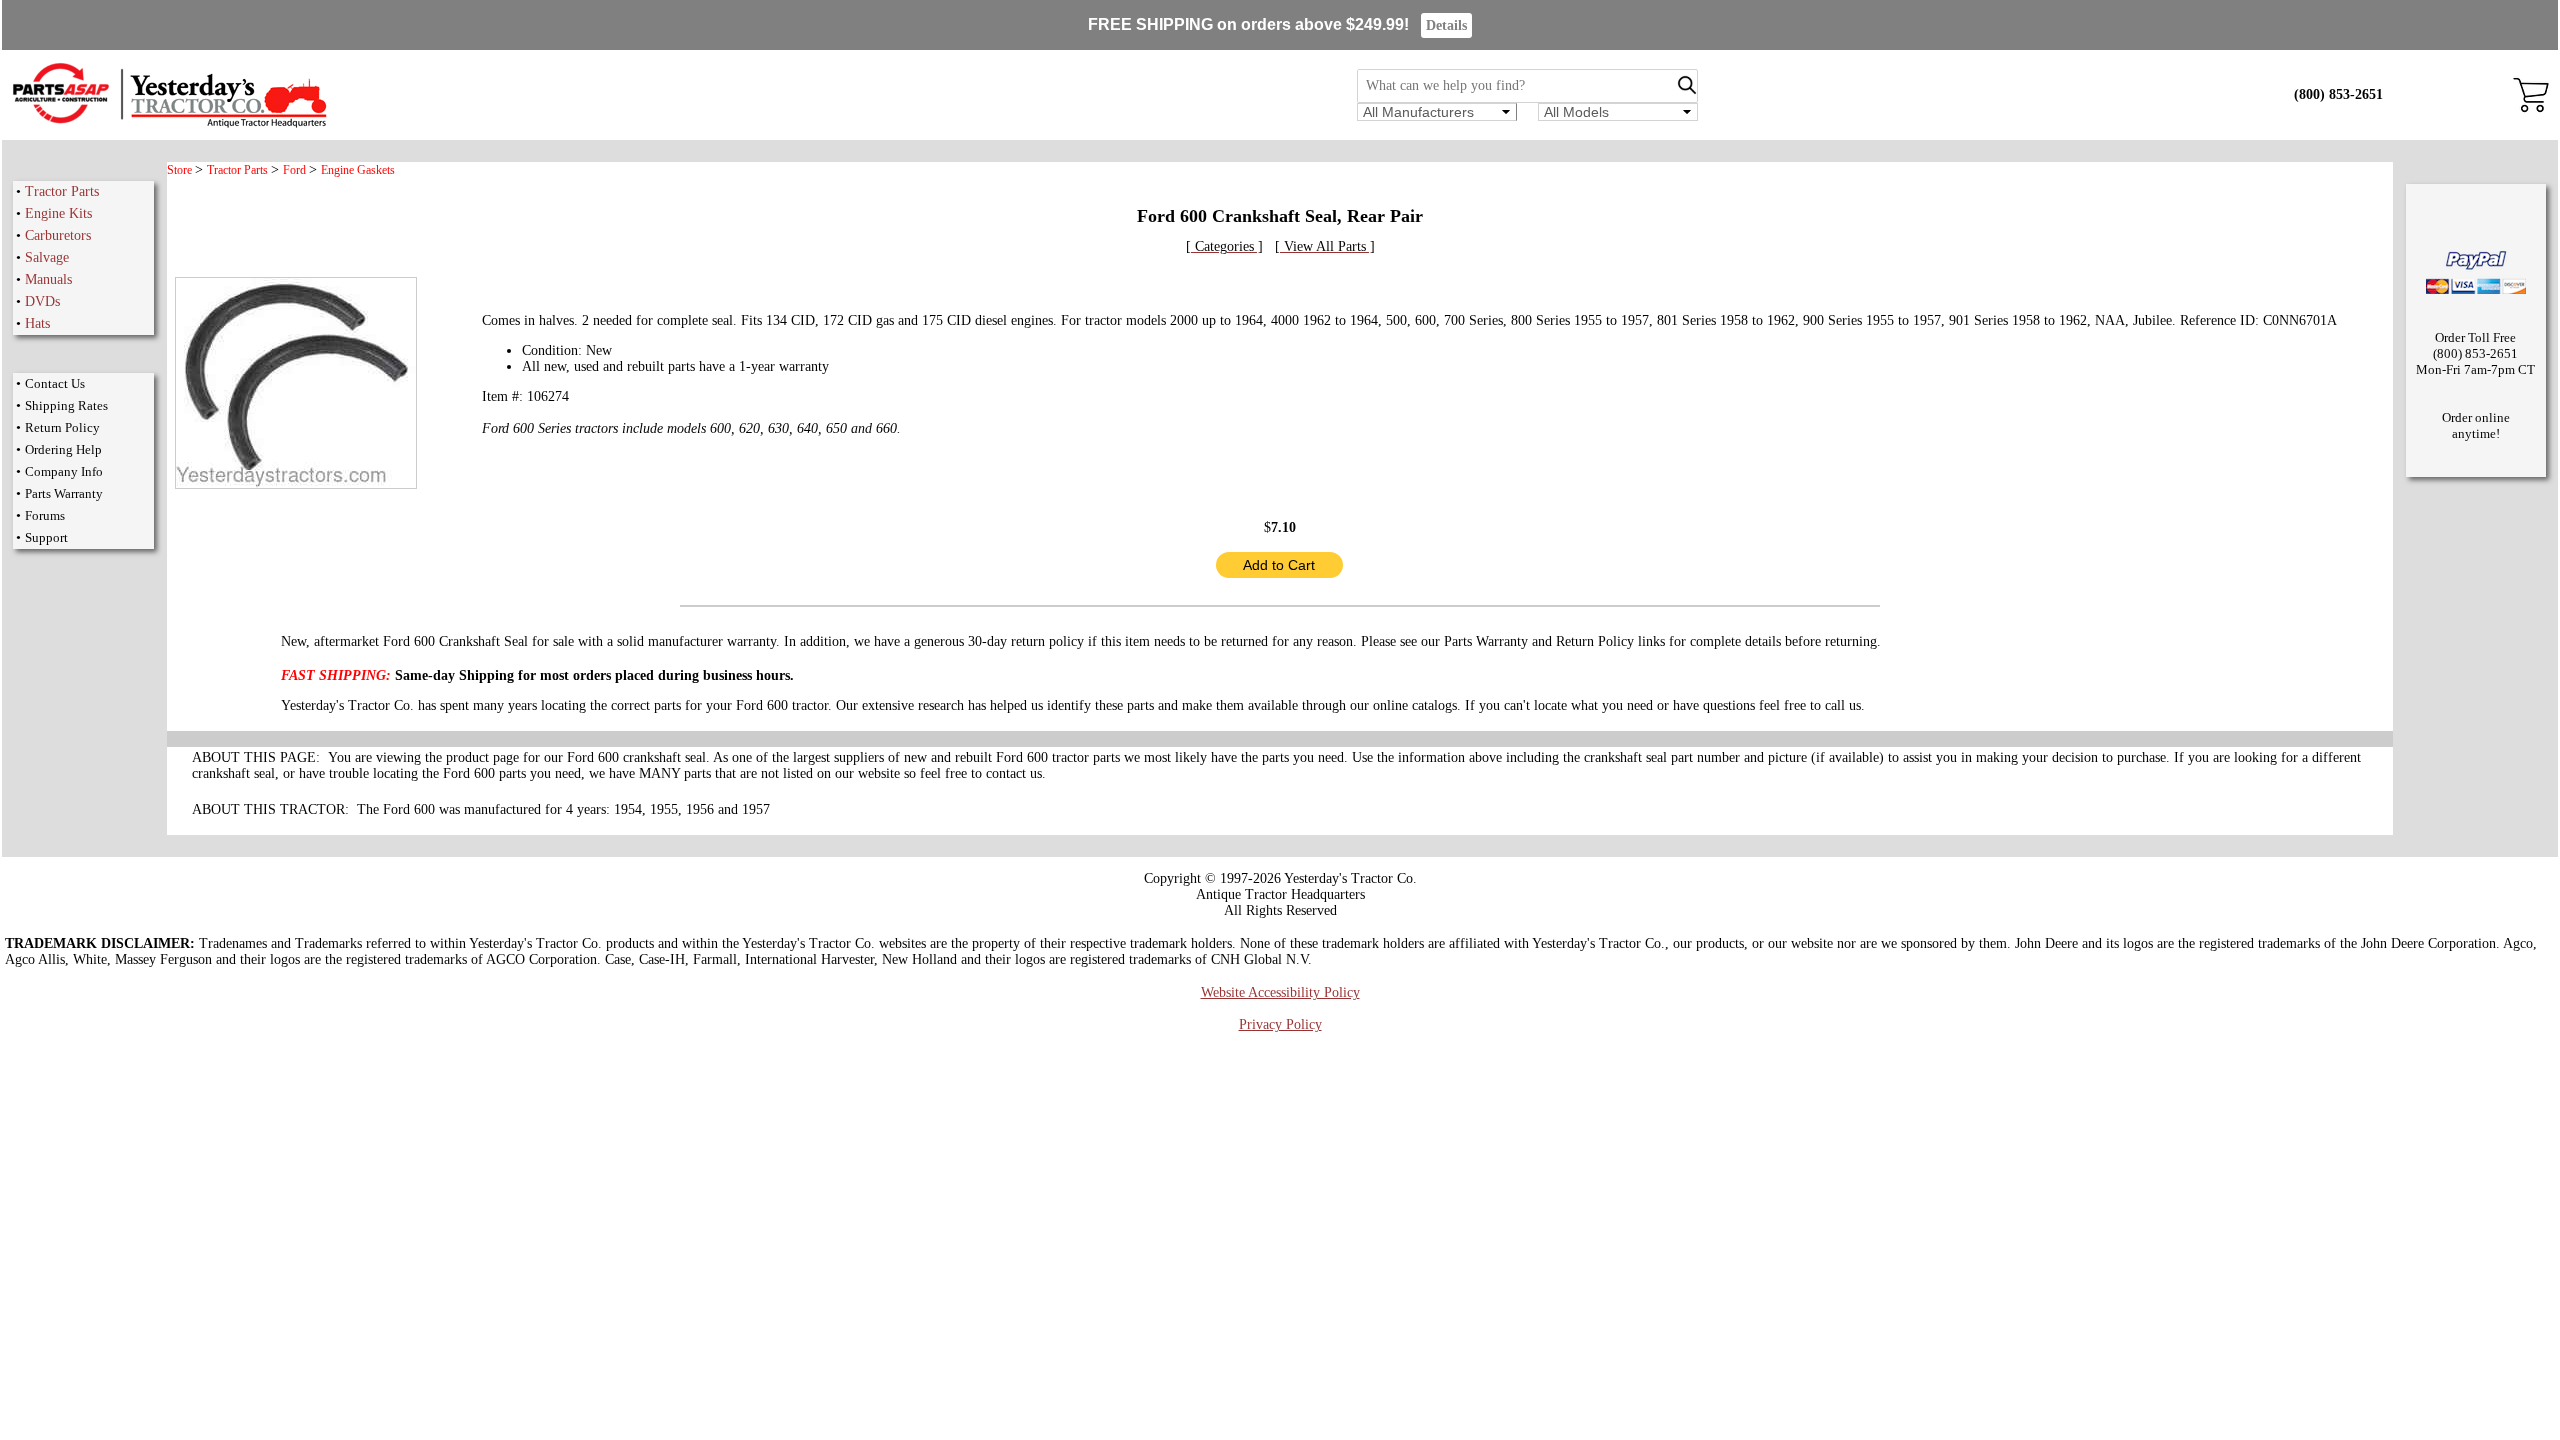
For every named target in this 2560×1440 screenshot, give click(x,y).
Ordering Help (63, 449)
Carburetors (58, 235)
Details (1446, 25)
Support (46, 537)
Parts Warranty (64, 493)
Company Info (64, 471)
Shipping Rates (66, 405)
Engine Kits (58, 213)
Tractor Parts (62, 191)
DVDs (42, 301)
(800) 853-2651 (2338, 94)
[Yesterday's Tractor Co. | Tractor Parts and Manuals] (168, 124)
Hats (37, 323)
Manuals (48, 279)
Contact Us (55, 383)
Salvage (47, 257)
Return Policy (62, 427)
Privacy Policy (1280, 1024)
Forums (45, 515)
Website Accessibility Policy (1280, 992)
